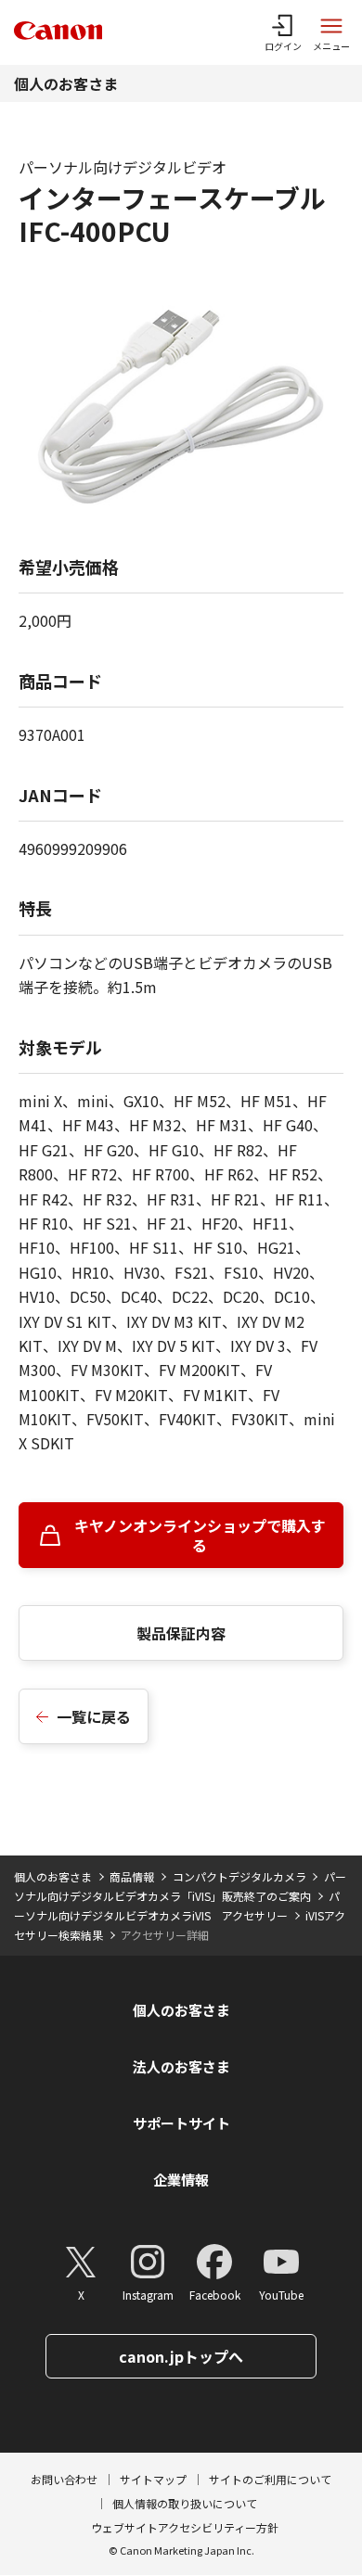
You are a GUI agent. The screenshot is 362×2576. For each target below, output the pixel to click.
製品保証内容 (181, 1633)
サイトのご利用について (270, 2479)
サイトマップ (153, 2479)
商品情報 (132, 1876)
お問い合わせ (64, 2479)
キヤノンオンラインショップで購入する (200, 1535)
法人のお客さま (181, 2066)
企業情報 (181, 2180)
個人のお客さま (66, 83)
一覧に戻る (94, 1716)
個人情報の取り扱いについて (185, 2503)
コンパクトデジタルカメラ (239, 1876)
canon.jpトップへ (181, 2356)
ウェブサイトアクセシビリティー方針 (185, 2527)
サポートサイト (181, 2123)
